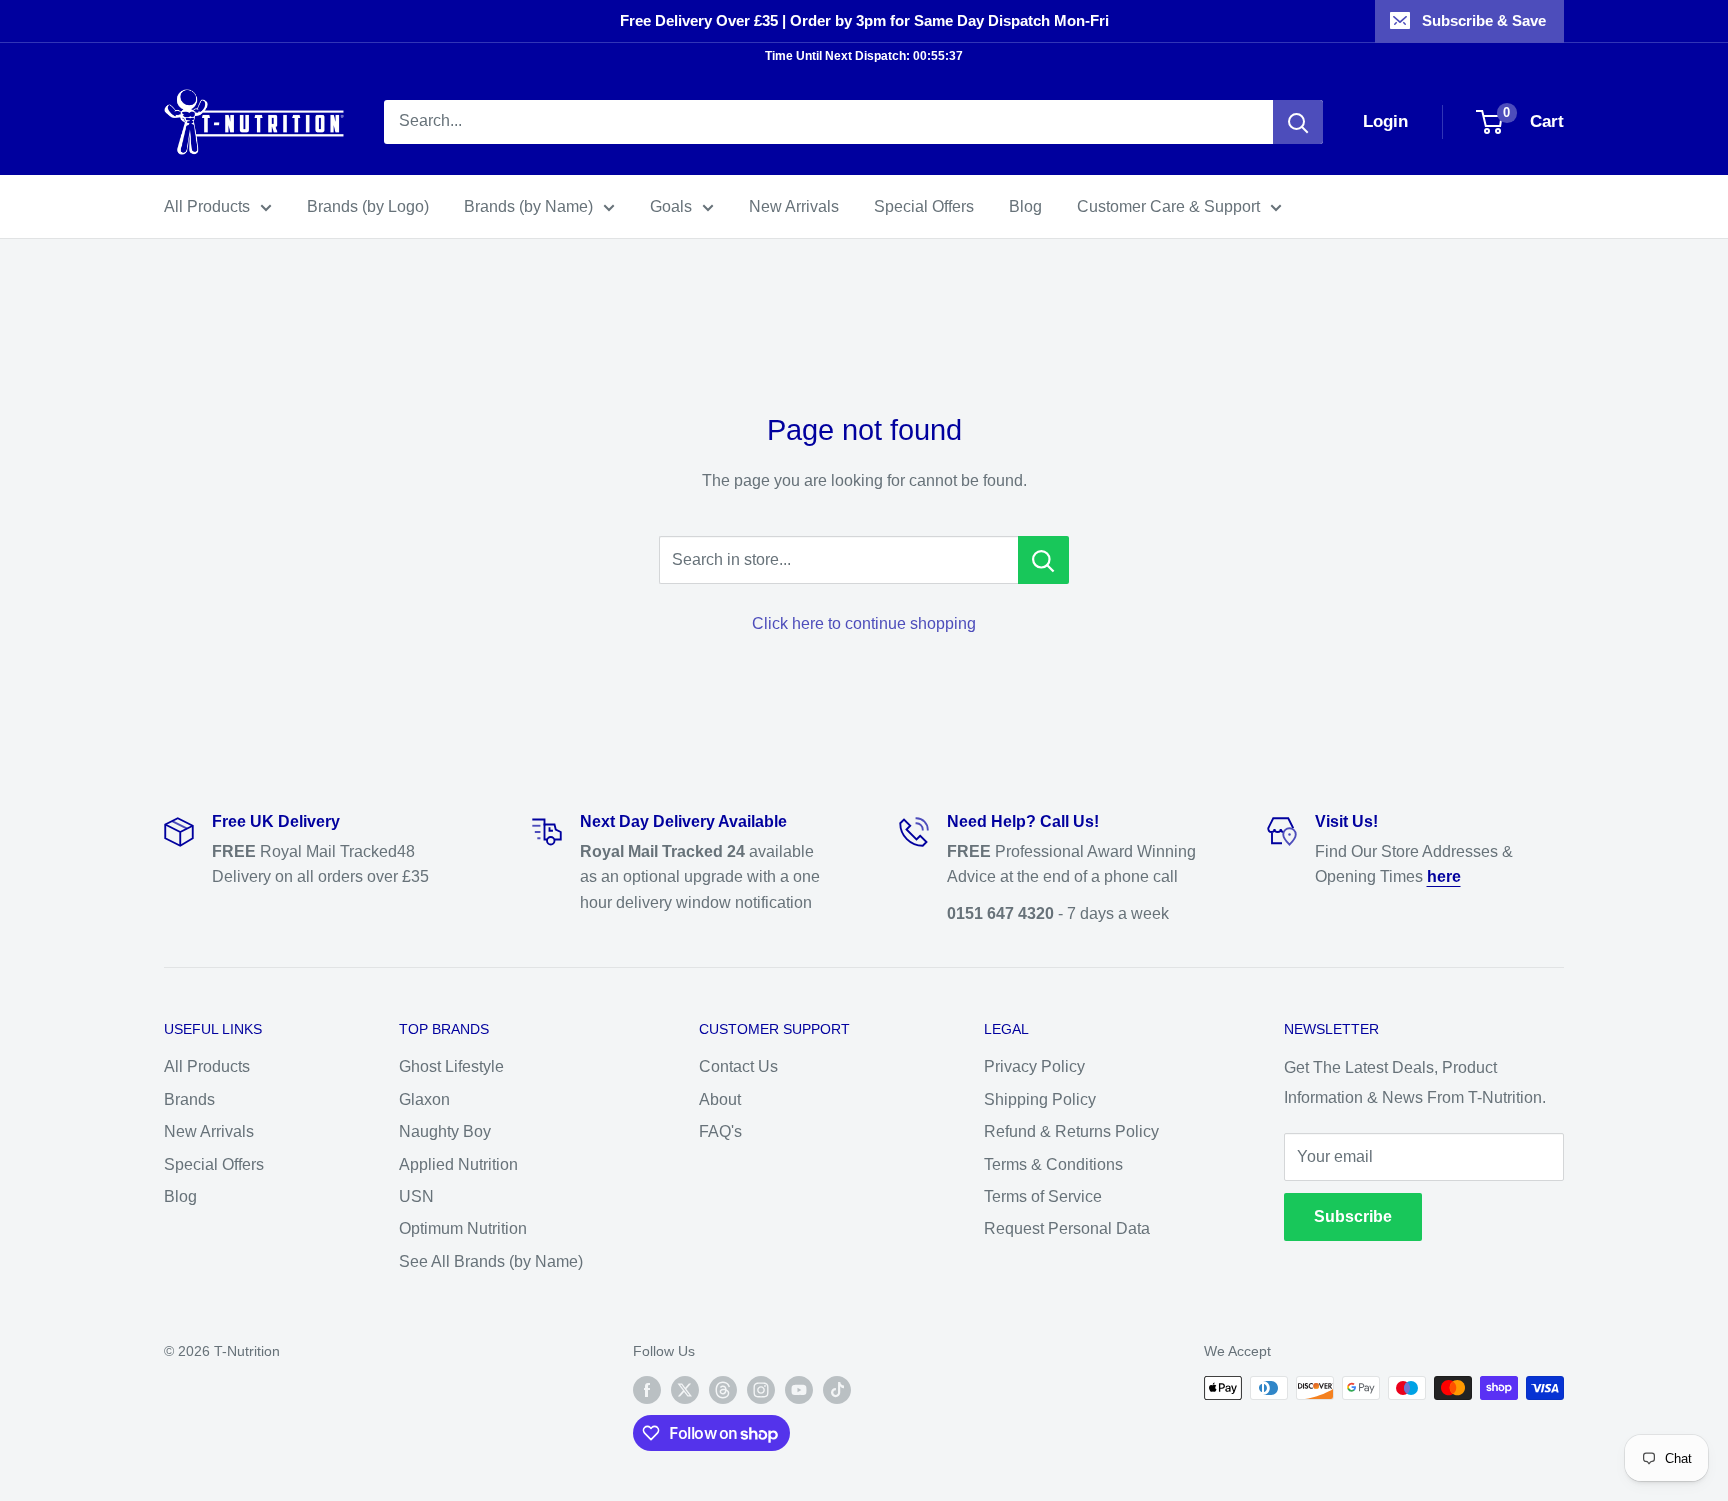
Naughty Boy (445, 1131)
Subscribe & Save (1484, 20)
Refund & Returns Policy (1071, 1131)
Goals (671, 206)
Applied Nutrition (458, 1164)
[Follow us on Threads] (723, 1390)
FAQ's (720, 1131)
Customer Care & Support (1168, 206)
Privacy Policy (1034, 1066)
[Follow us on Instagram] (761, 1390)
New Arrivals (794, 206)
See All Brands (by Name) (491, 1261)
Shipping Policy (1040, 1099)
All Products (207, 206)
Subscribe (1353, 1216)
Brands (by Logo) (368, 206)
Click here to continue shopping (864, 623)
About (720, 1099)
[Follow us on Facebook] (647, 1390)
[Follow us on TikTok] (837, 1390)
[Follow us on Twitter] (685, 1390)
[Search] (1298, 122)
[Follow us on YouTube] (799, 1390)
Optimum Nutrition (463, 1228)
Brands (189, 1099)
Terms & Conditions (1053, 1164)
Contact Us (738, 1066)
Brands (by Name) (528, 206)
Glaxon (424, 1099)
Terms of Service (1043, 1196)
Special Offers (924, 206)
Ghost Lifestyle (451, 1066)
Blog (1025, 206)
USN (416, 1196)
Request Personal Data (1067, 1228)
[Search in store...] (1043, 560)
